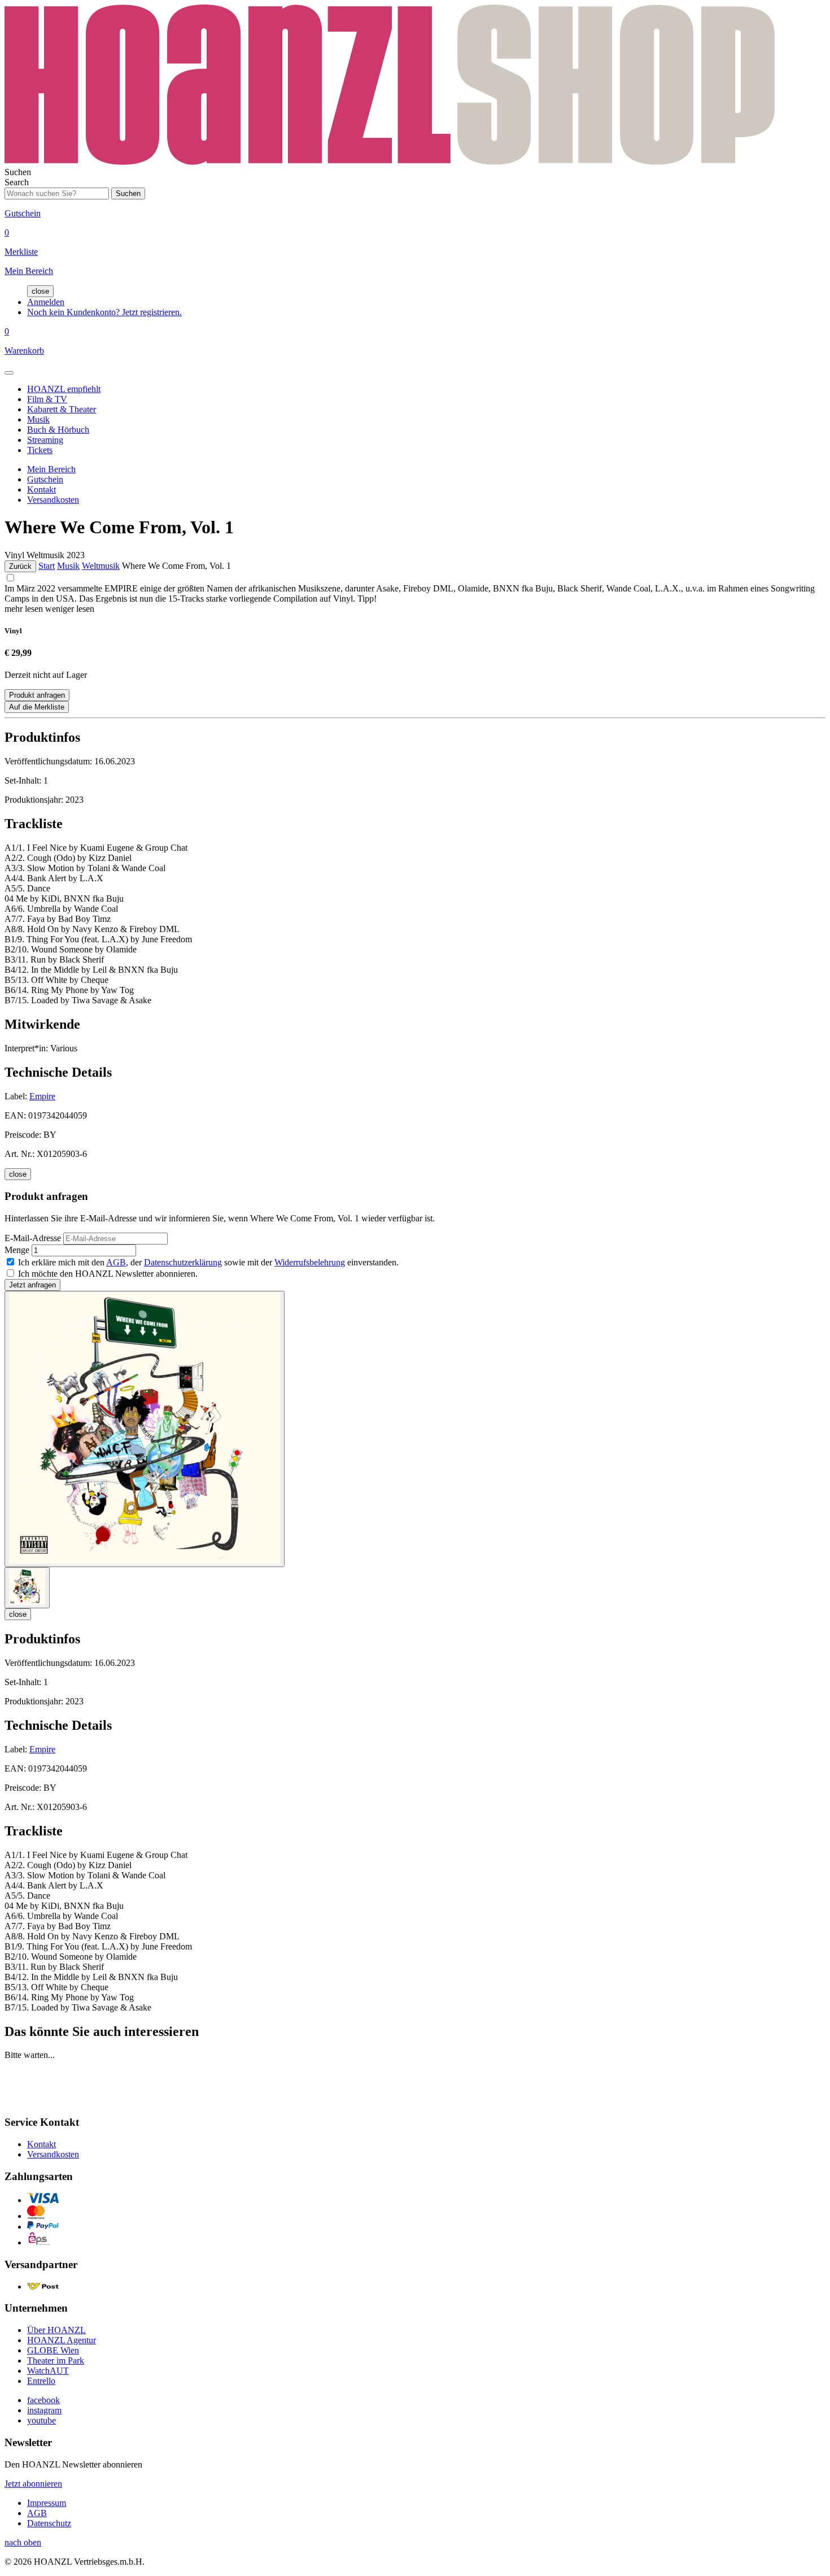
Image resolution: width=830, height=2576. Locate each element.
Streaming (45, 440)
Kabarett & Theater (62, 409)
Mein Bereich (51, 469)
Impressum (47, 2503)
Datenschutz (49, 2523)
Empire (42, 1096)
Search (17, 182)
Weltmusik (101, 566)
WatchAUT (48, 2371)
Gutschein (45, 479)
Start (47, 566)
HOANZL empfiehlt (64, 389)
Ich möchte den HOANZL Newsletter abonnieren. (108, 1274)
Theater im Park (56, 2360)
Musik (38, 419)
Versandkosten (53, 500)
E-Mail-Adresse (33, 1238)
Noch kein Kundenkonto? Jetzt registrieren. (104, 312)
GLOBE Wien (53, 2350)
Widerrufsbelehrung (310, 1262)
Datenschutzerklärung (183, 1262)
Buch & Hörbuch (58, 430)
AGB (116, 1262)
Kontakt (41, 489)
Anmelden (46, 302)
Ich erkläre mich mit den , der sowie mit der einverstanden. (208, 1262)
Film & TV (47, 399)
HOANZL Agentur (62, 2340)
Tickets (40, 450)
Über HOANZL (56, 2330)
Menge (17, 1250)
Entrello (41, 2381)
